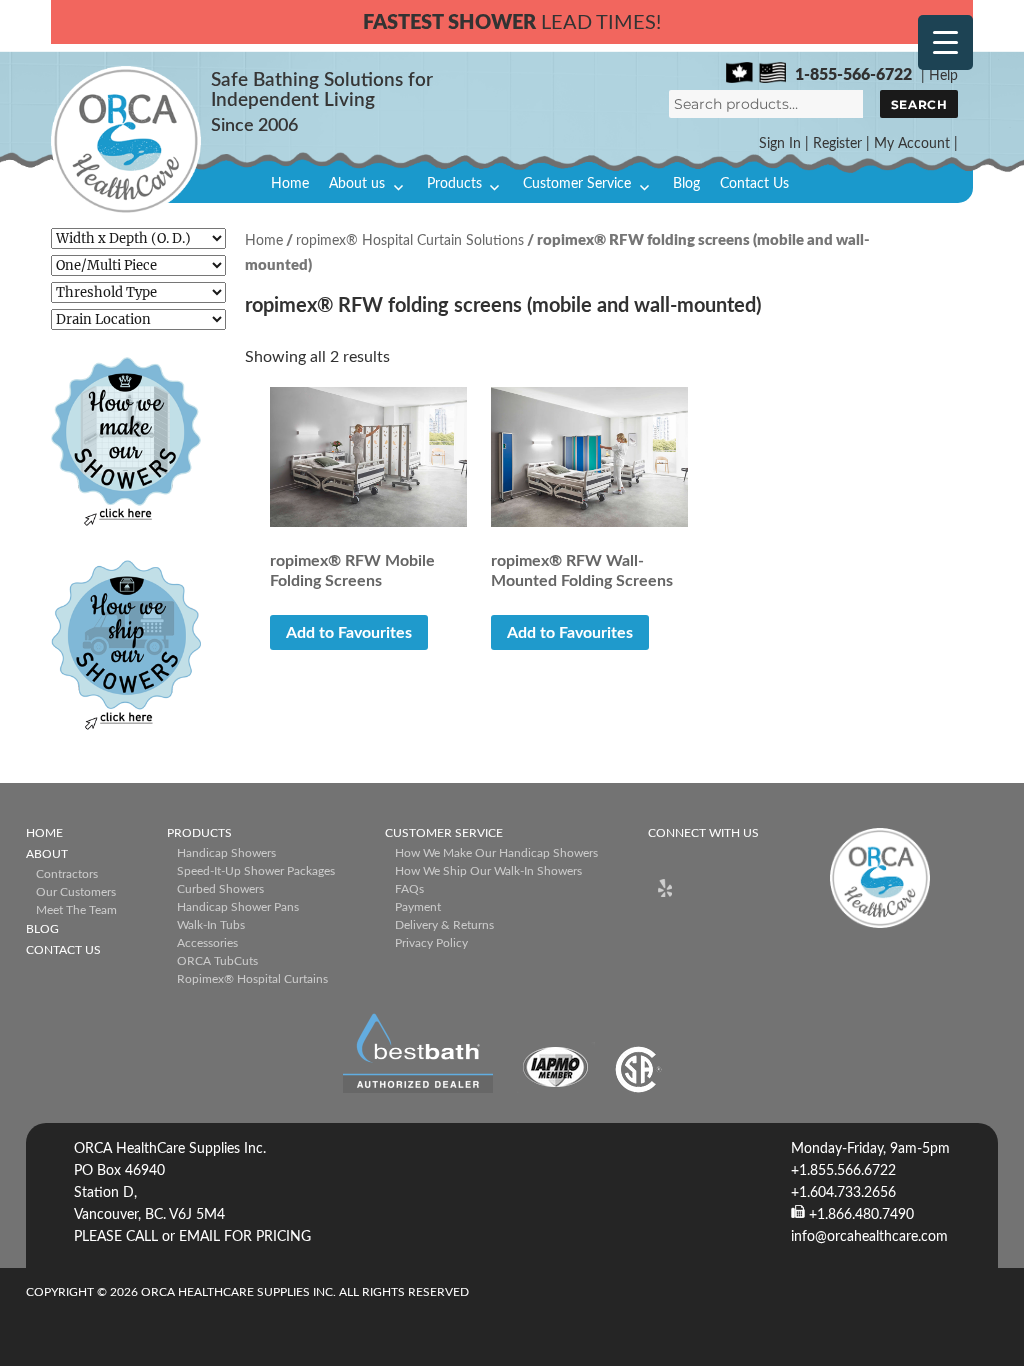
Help (943, 76)
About (47, 854)
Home (290, 184)
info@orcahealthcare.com (869, 1237)
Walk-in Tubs (211, 925)
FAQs (409, 889)
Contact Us (754, 184)
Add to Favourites (349, 633)
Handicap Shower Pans (238, 907)
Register (837, 144)
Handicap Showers (226, 853)
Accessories (207, 943)
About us (357, 184)
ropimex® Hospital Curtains (252, 979)
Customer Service (577, 184)
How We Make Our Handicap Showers (496, 853)
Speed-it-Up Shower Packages (256, 871)
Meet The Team (76, 910)
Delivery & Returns (444, 925)
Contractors (67, 874)
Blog (686, 184)
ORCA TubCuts (217, 961)
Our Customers (76, 892)
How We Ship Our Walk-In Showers (488, 871)
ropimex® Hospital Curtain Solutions (410, 241)
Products (454, 184)
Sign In (780, 144)
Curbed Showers (220, 889)
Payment (418, 907)
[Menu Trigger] (945, 42)
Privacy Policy (431, 943)
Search (919, 104)
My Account (912, 144)
